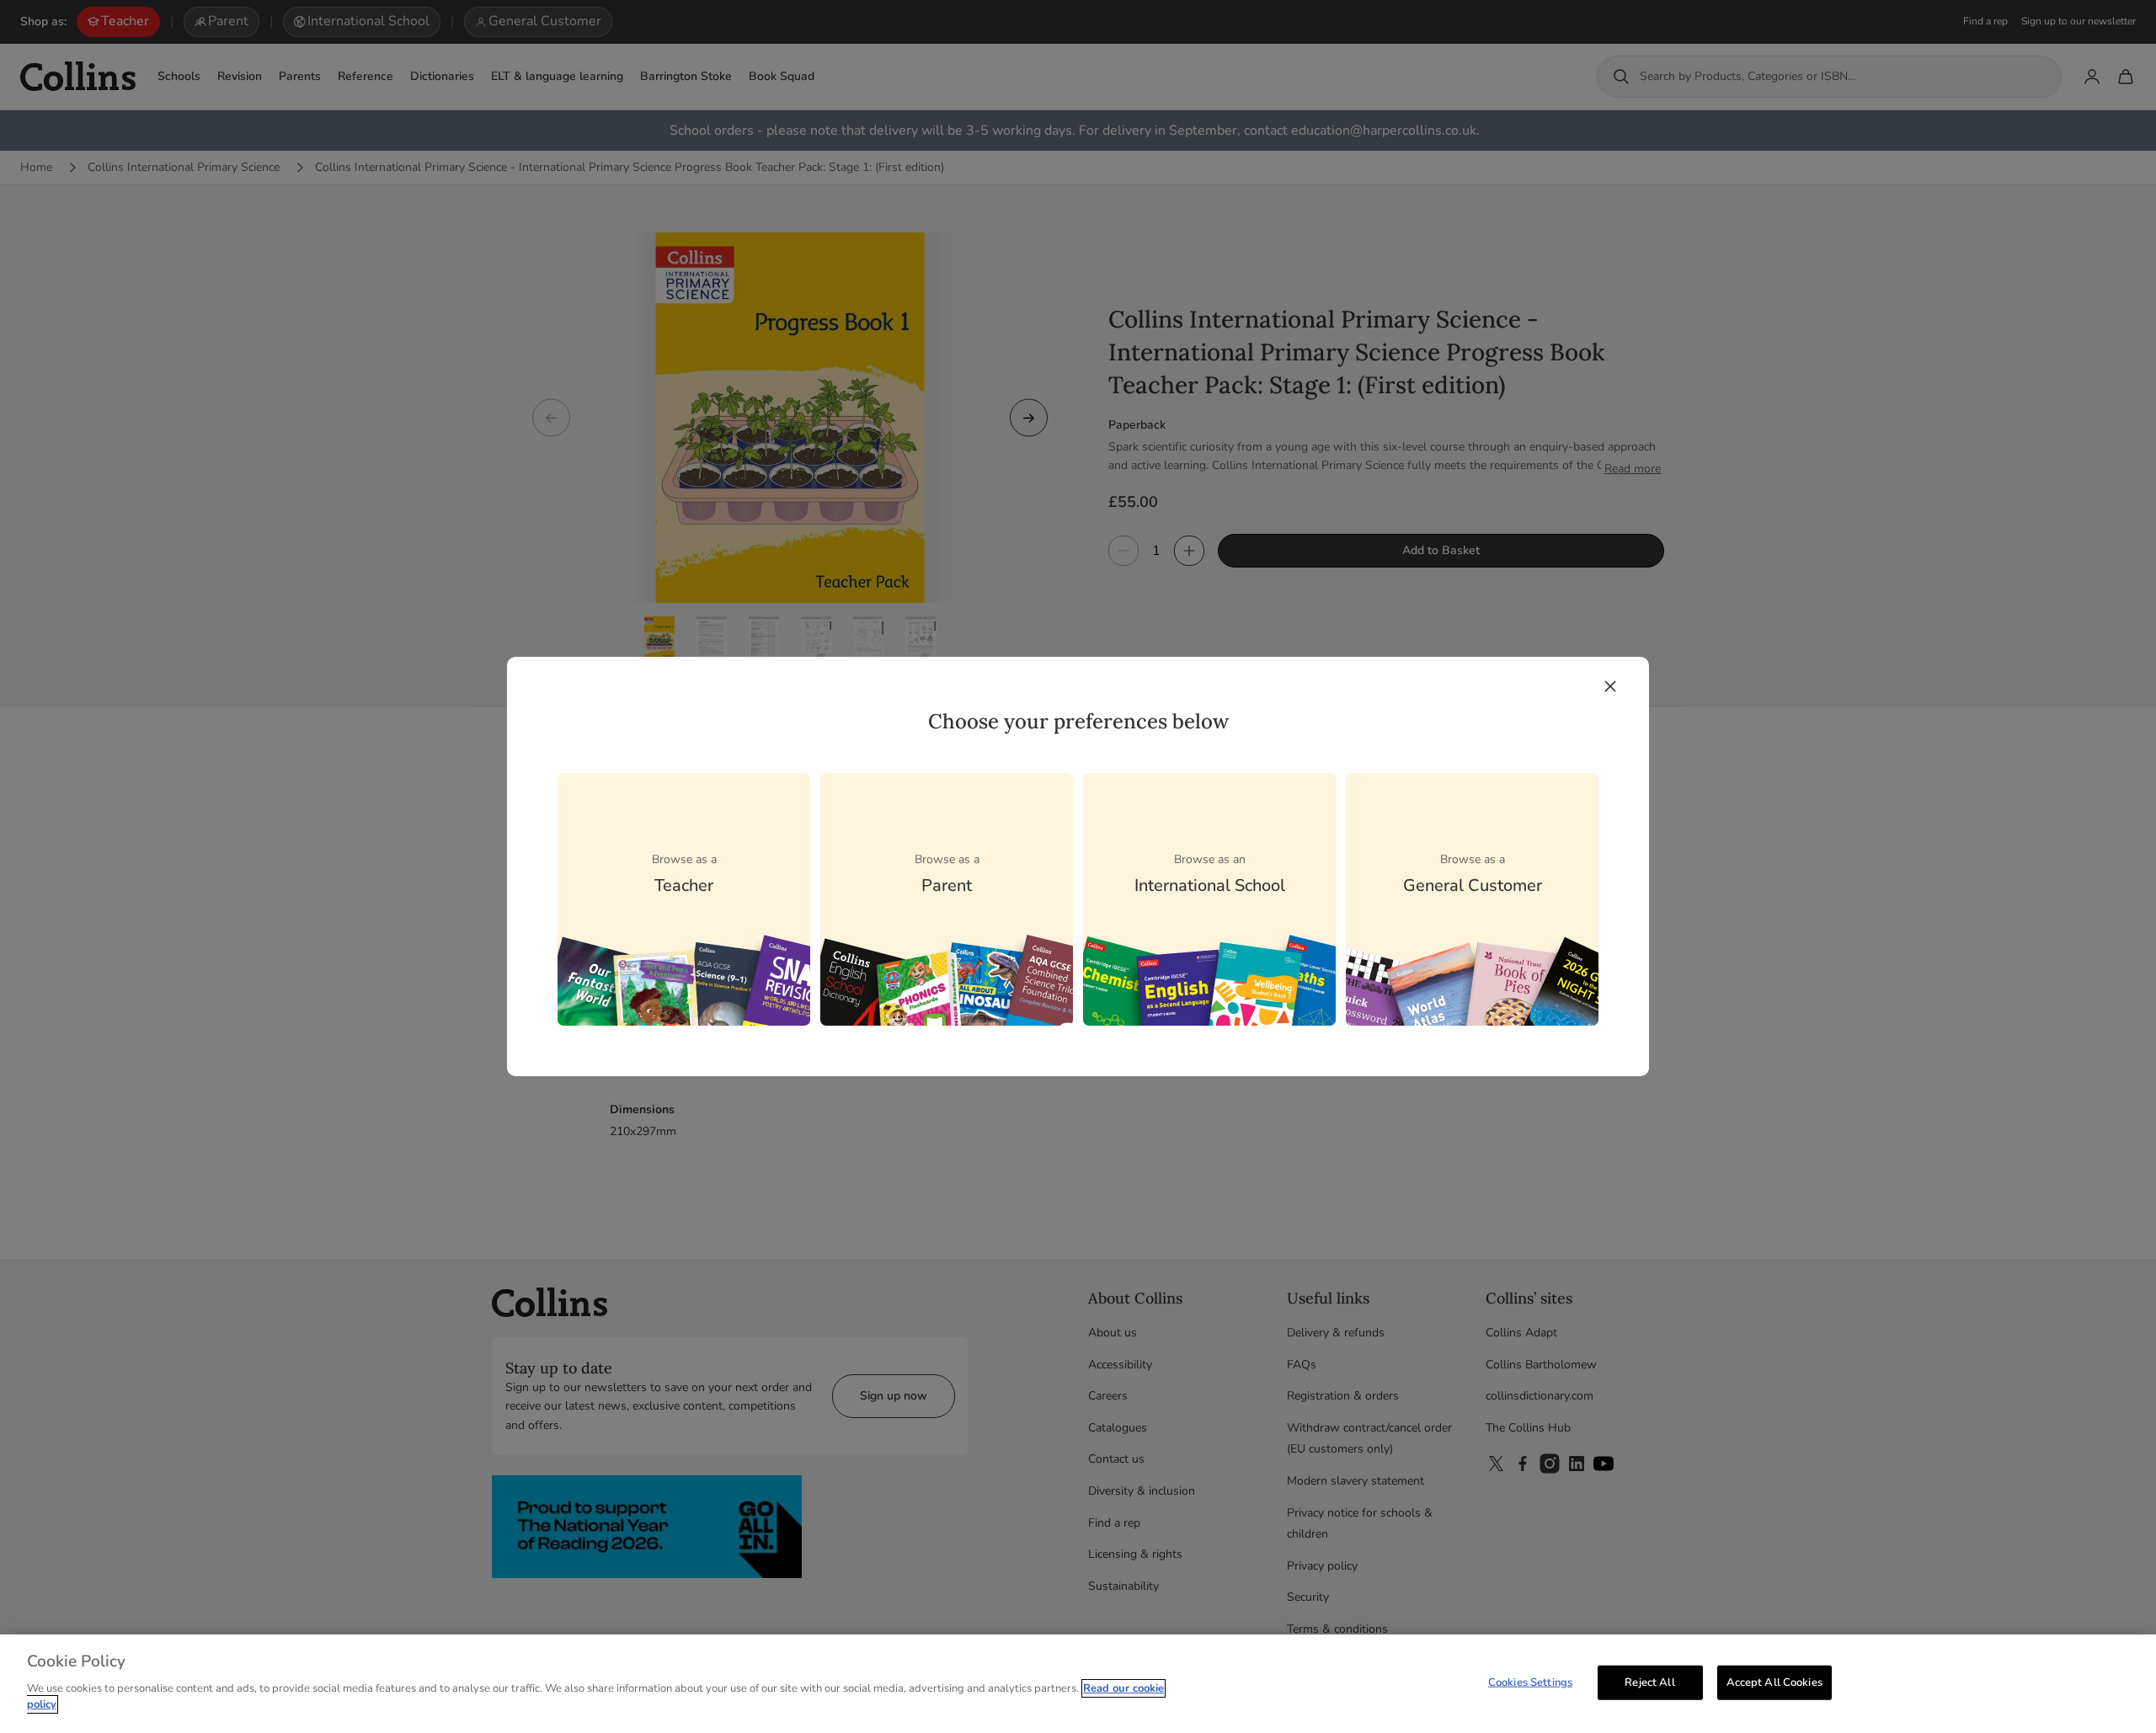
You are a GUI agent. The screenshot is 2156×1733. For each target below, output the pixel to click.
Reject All (1649, 1682)
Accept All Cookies (1774, 1682)
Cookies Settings (1530, 1682)
